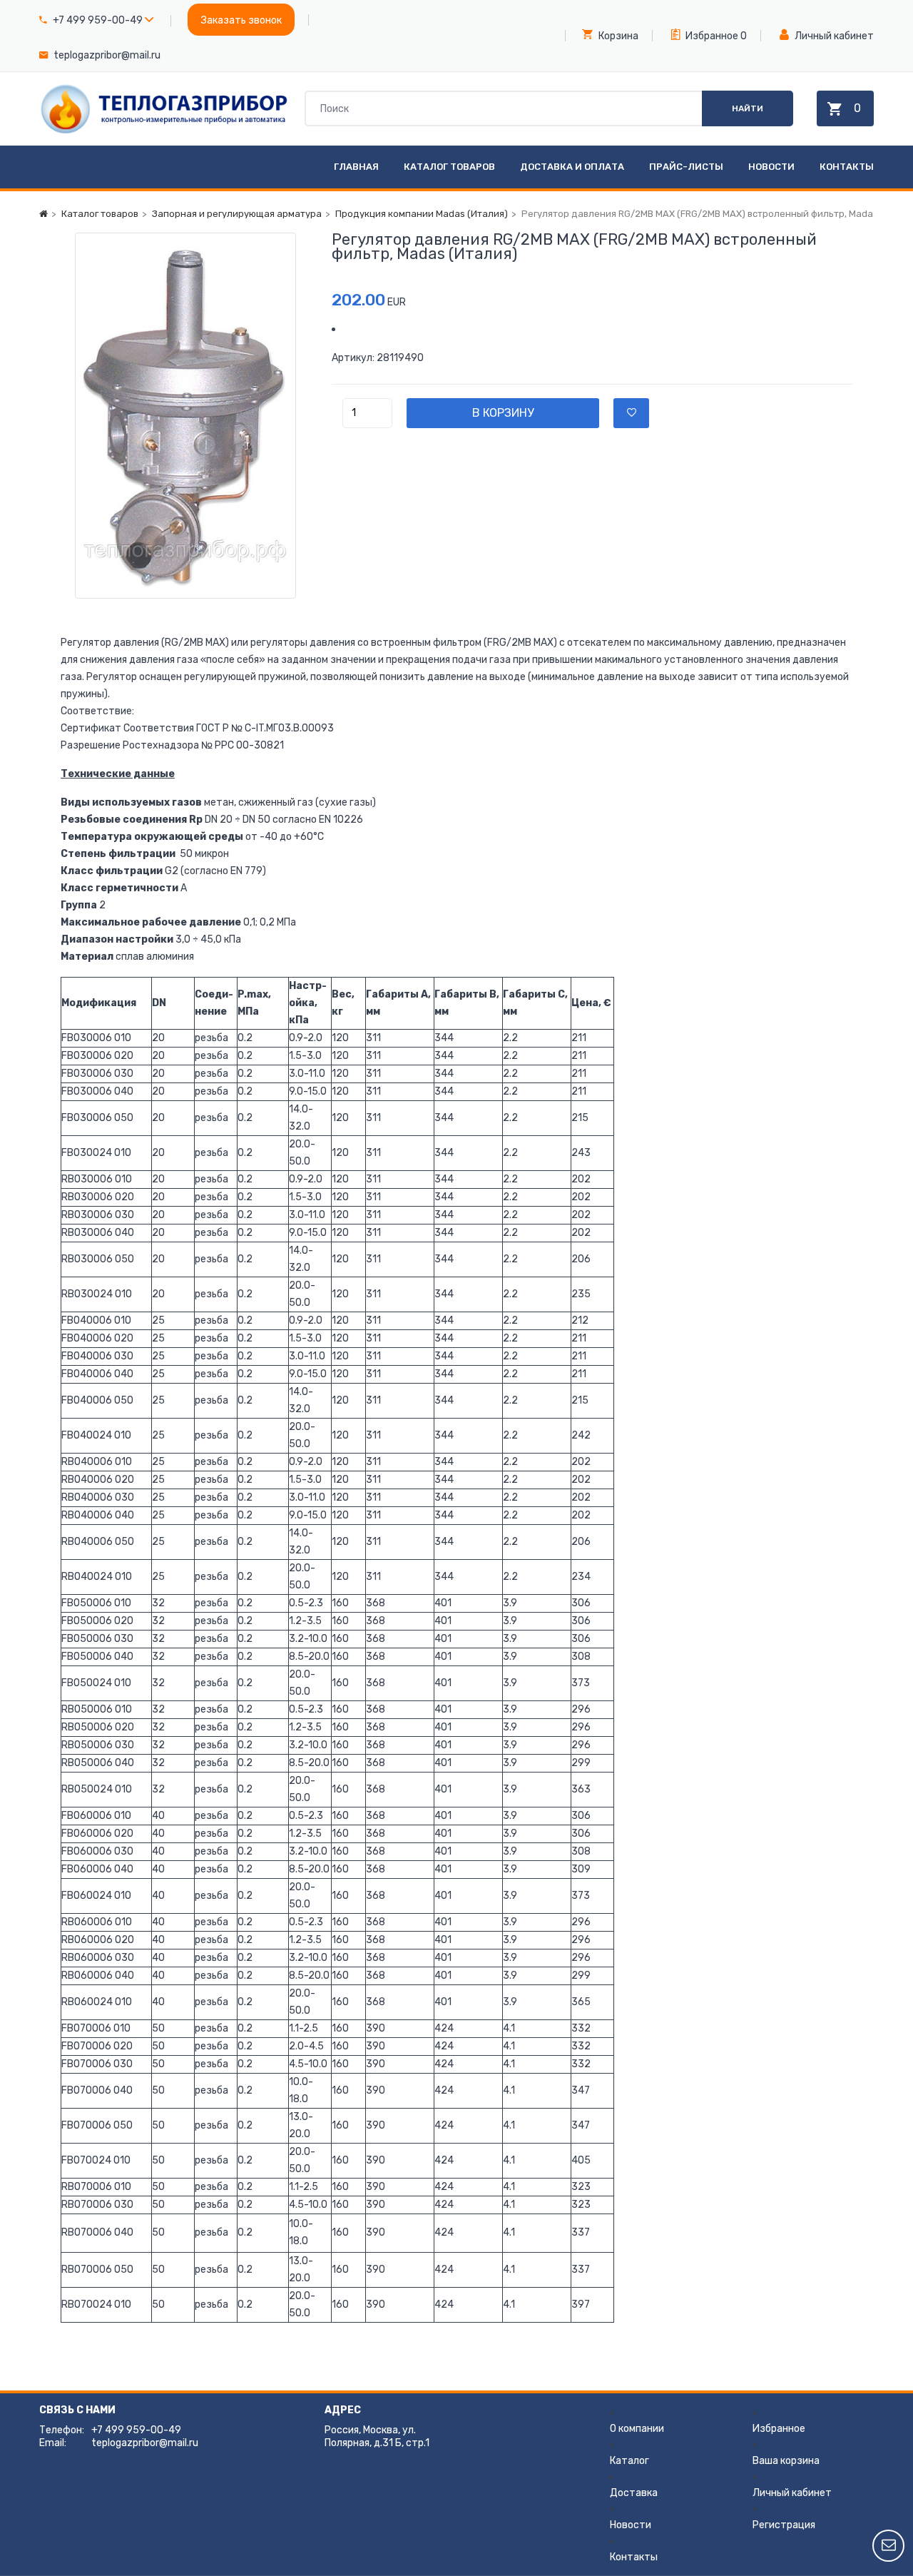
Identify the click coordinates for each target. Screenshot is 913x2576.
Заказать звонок (241, 20)
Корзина (617, 36)
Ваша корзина (786, 2461)
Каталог (629, 2461)
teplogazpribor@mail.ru (107, 55)
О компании (637, 2429)
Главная (356, 167)
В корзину (503, 413)
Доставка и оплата (572, 167)
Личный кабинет (833, 36)
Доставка (634, 2493)
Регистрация (784, 2525)
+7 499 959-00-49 (98, 20)
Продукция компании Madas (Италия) (422, 214)
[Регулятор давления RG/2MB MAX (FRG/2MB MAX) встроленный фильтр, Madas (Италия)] (185, 416)
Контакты (847, 167)
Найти (748, 108)
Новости (771, 167)
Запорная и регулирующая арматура (237, 214)
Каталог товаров (449, 167)
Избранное (711, 36)
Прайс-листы (686, 167)
